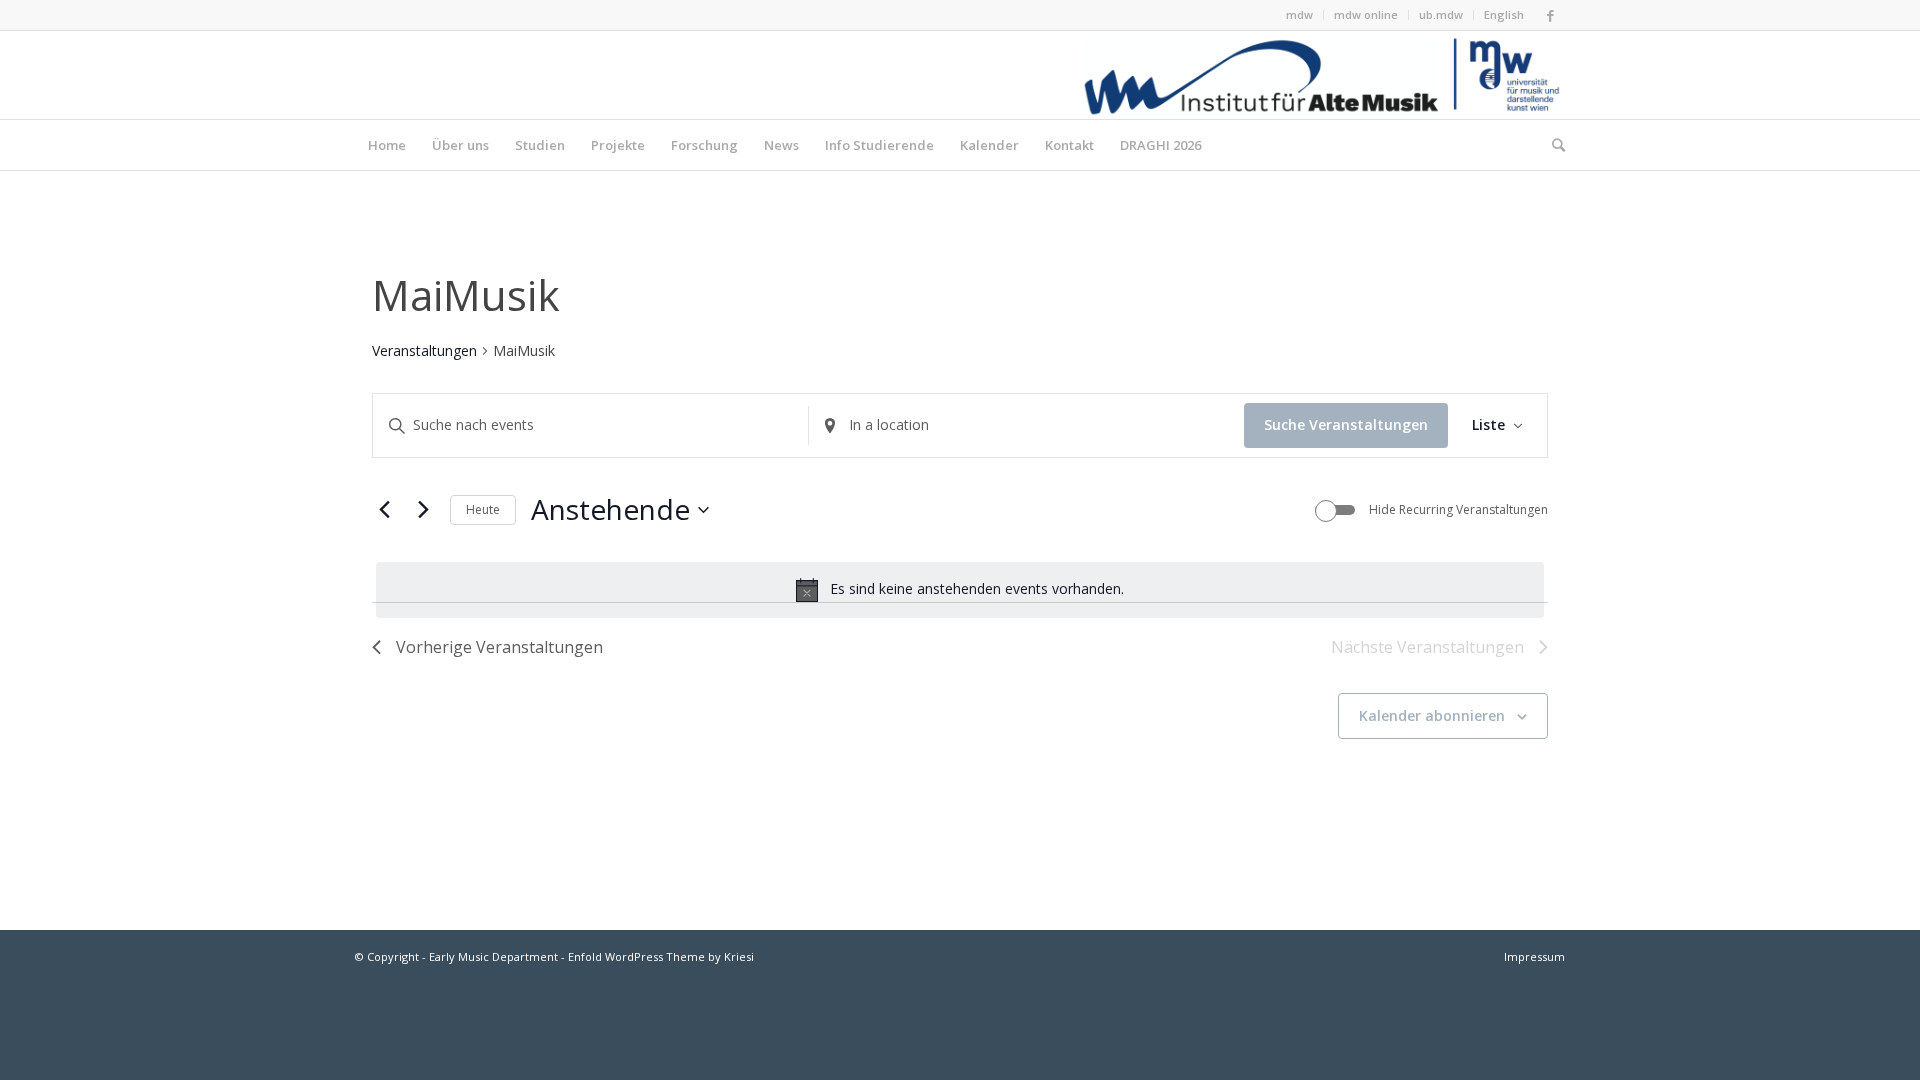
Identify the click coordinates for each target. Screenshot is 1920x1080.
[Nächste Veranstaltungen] (423, 510)
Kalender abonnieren (1432, 715)
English (1504, 14)
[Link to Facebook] (1550, 15)
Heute (483, 509)
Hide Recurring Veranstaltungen (1458, 510)
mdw (1299, 14)
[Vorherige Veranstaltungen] (384, 510)
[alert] (960, 590)
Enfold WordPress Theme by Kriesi (661, 956)
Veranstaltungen (424, 350)
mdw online (1366, 14)
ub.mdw (1441, 14)
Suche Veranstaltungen (1346, 424)
